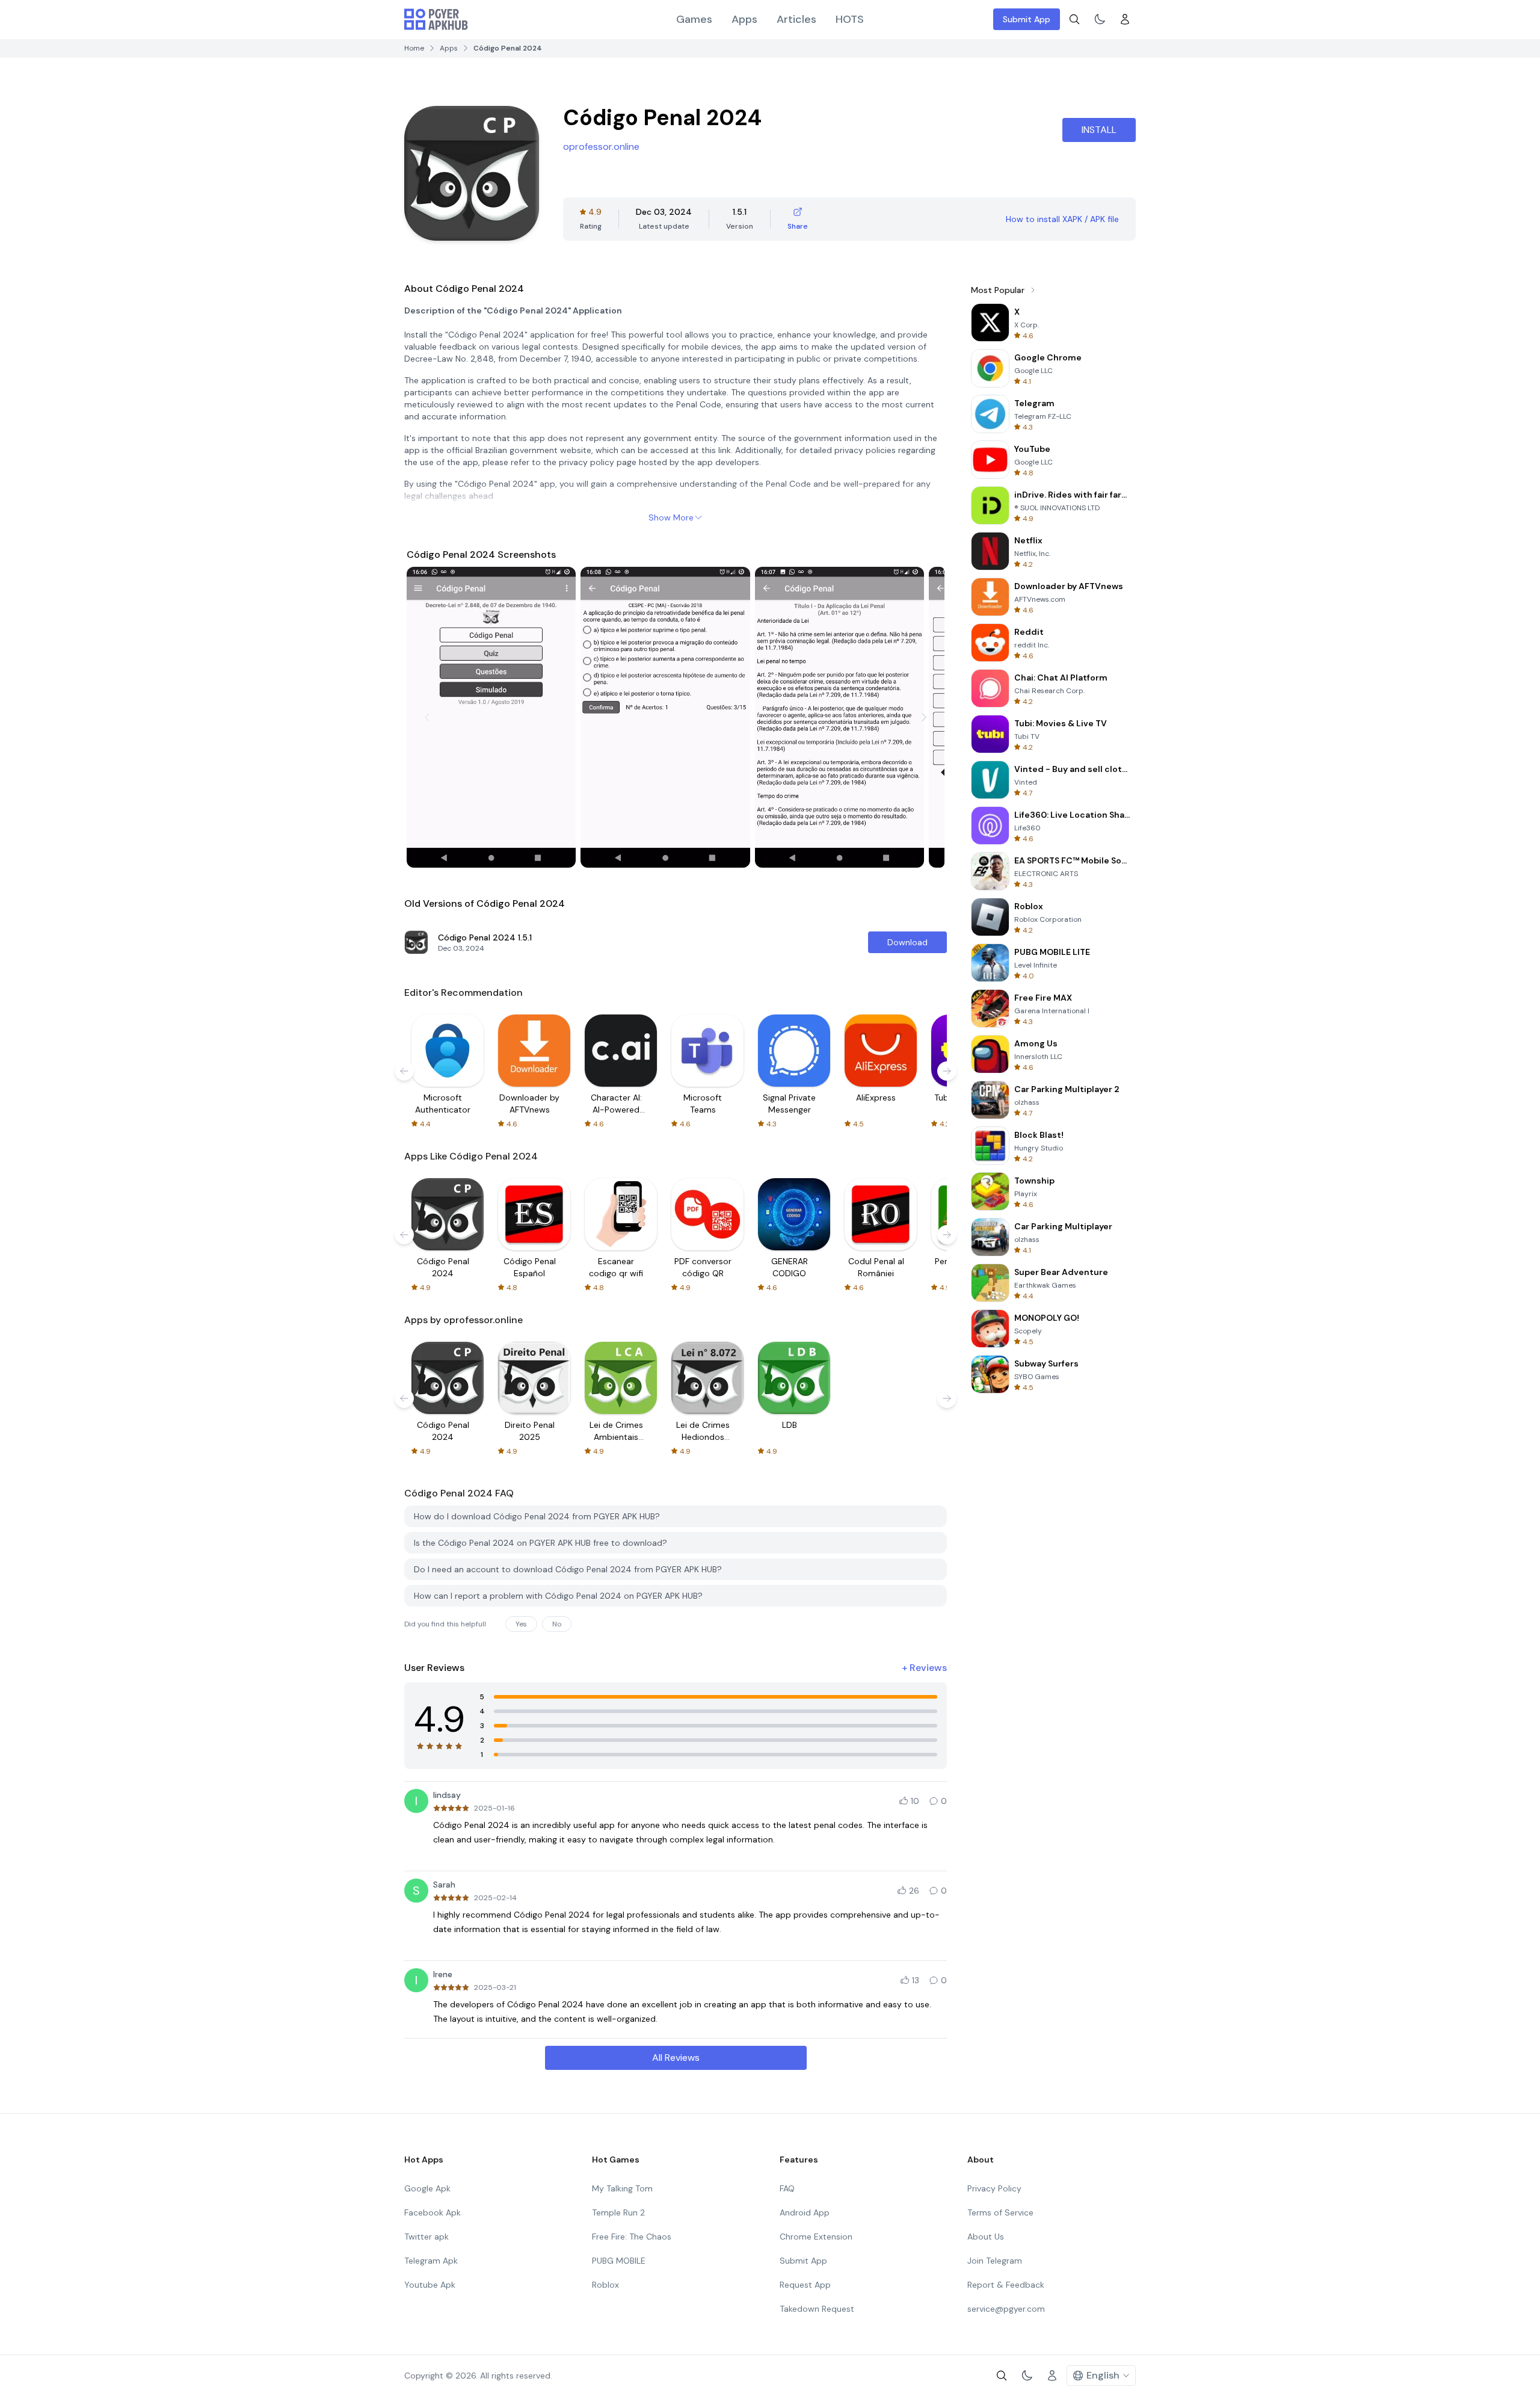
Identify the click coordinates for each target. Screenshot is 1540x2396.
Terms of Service (1000, 2212)
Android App (805, 2212)
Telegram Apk (431, 2261)
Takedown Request (817, 2309)
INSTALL (1099, 130)
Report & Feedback (1006, 2285)
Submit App (1027, 19)
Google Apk (427, 2188)
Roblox (605, 2285)
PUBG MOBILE (619, 2261)
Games (694, 19)
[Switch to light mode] (1100, 19)
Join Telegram (995, 2261)
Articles (796, 19)
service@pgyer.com (1006, 2309)
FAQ (787, 2188)
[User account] (1125, 19)
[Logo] (436, 19)
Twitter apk (427, 2237)
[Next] (924, 717)
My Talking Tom (622, 2188)
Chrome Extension (816, 2237)
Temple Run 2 (618, 2212)
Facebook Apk (433, 2212)
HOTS (850, 19)
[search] (1074, 19)
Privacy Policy (994, 2188)
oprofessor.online (601, 147)
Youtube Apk (430, 2285)
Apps (744, 19)
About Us (986, 2237)
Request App (805, 2285)
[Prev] (427, 717)
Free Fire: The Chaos (632, 2237)
